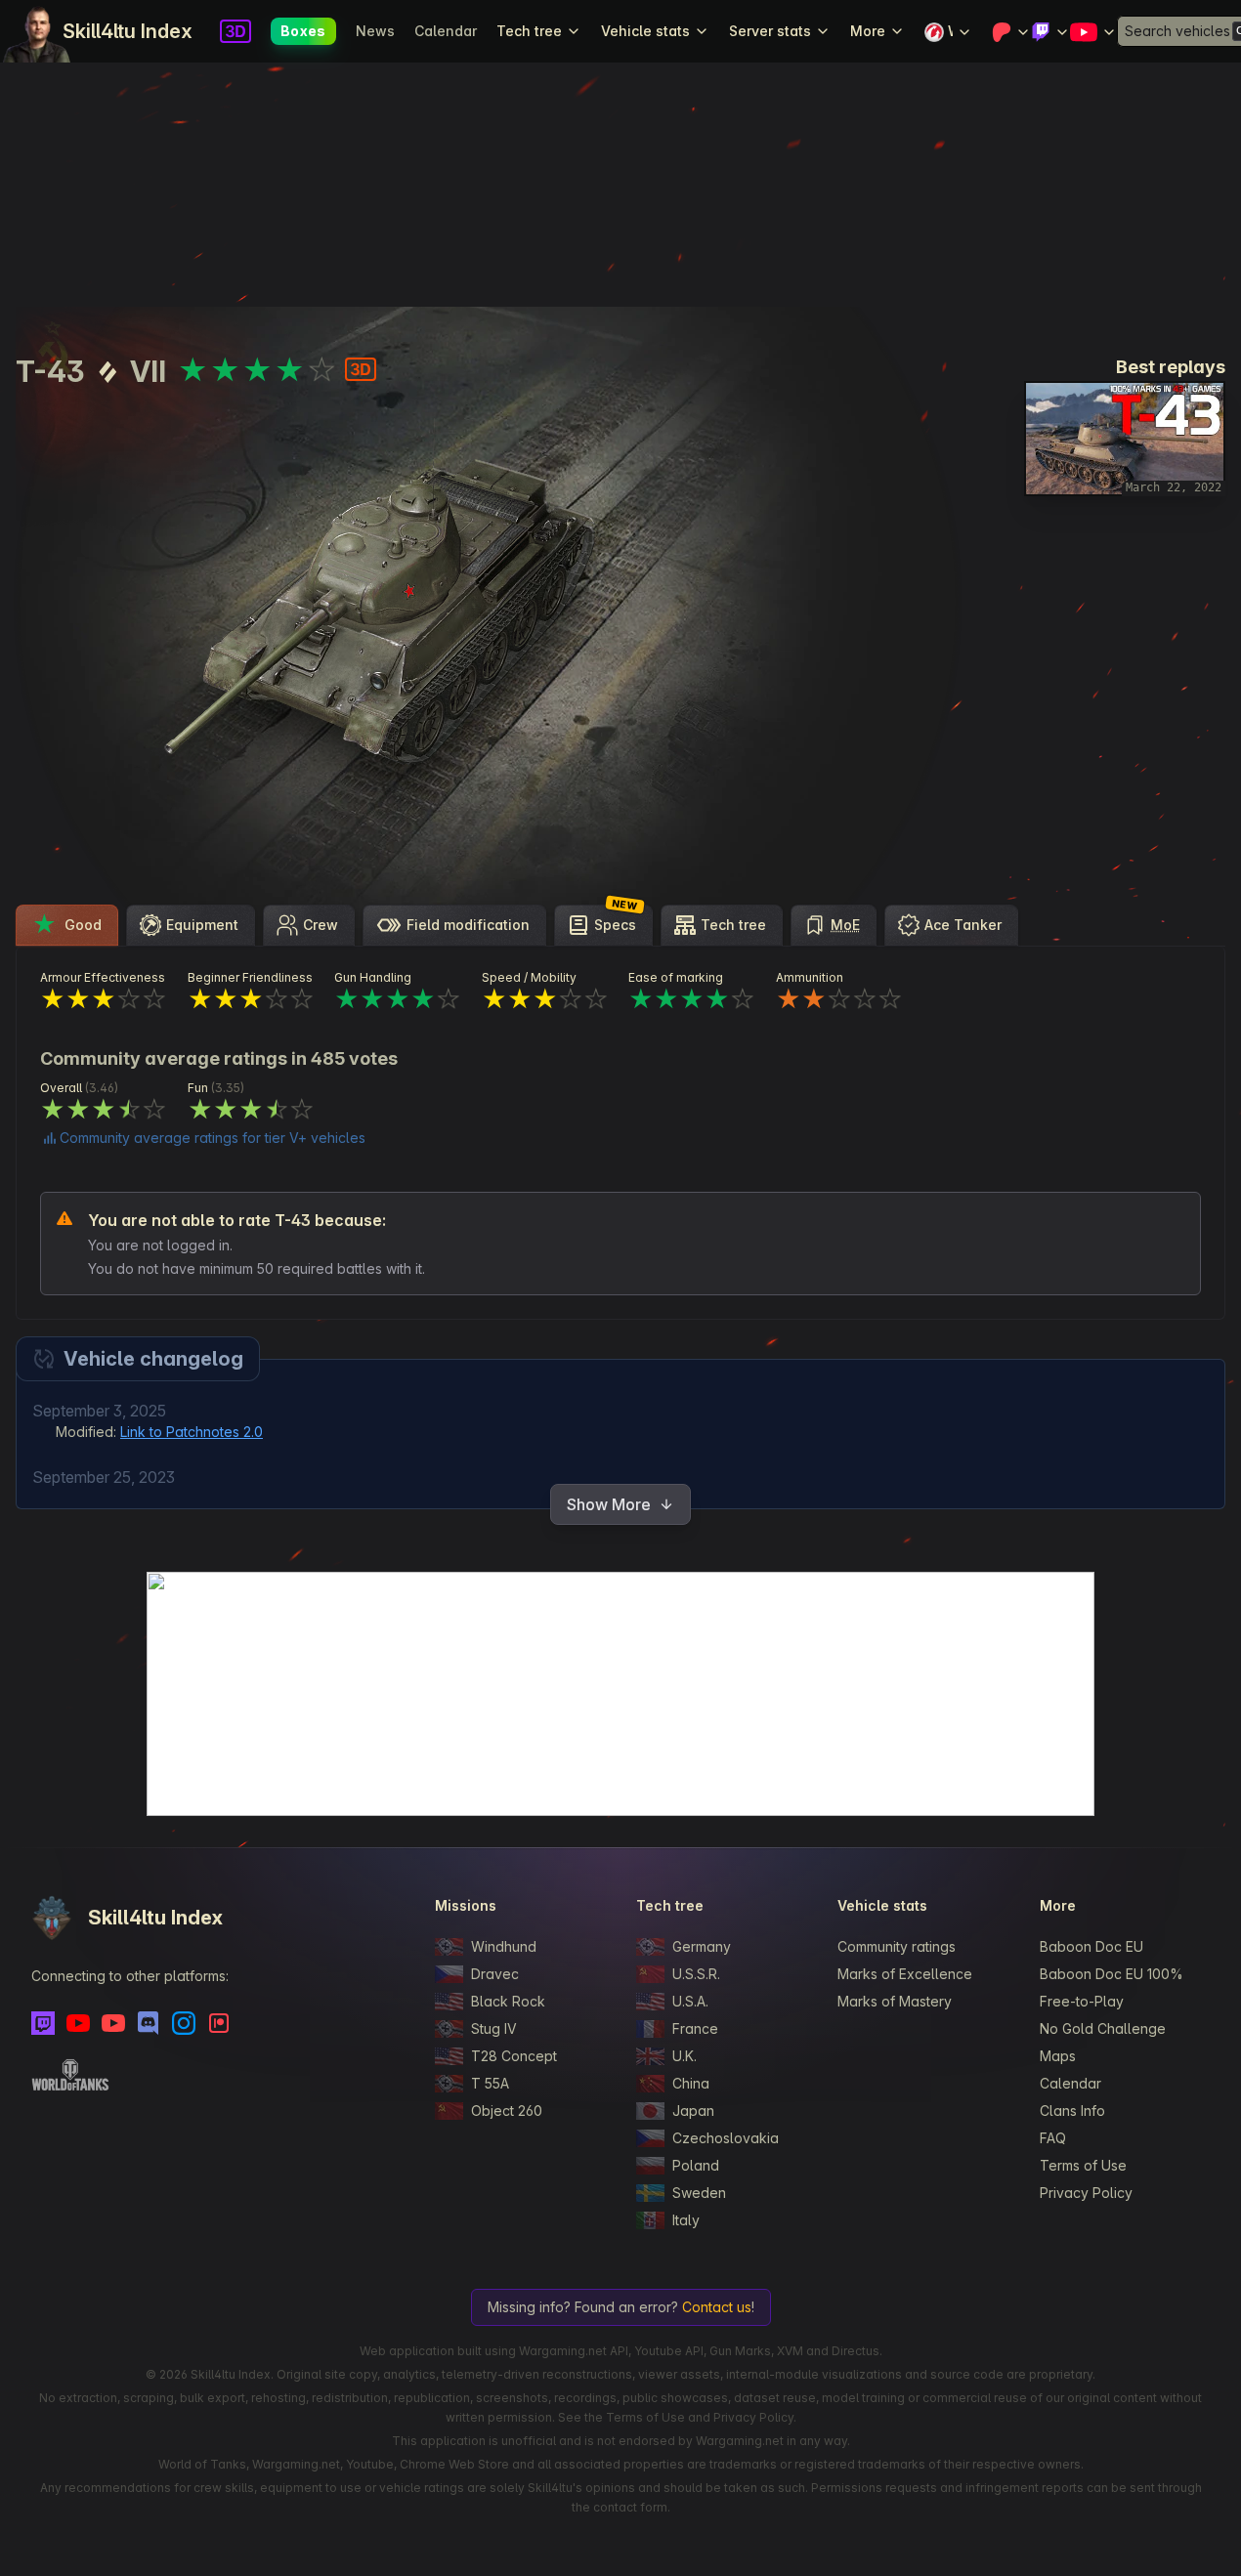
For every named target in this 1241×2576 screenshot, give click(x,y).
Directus (856, 2351)
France (695, 2028)
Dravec (495, 1974)
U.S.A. (690, 2001)
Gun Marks (740, 2351)
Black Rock (508, 2001)
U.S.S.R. (696, 1974)
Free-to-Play (1082, 2001)
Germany (702, 1946)
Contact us (717, 2307)
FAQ (1053, 2138)
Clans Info (1072, 2111)
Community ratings (897, 1946)
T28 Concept (514, 2056)
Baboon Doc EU (1091, 1946)
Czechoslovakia (726, 2138)
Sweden (699, 2193)
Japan (693, 2111)
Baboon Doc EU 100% (1112, 1974)
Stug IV (494, 2028)
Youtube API (669, 2351)
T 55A (490, 2083)
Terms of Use (1083, 2165)
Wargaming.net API (574, 2351)
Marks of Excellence (905, 1974)
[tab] (67, 925)
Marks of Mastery (895, 2001)
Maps (1058, 2056)
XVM (790, 2351)
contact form (630, 2507)
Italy (686, 2220)
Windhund (504, 1946)
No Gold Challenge (1103, 2028)
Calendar (446, 31)
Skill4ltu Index (128, 31)
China (691, 2083)
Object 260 (507, 2111)
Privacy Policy (1086, 2193)
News (375, 31)
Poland (696, 2165)
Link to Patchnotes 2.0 (192, 1432)
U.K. (685, 2056)
